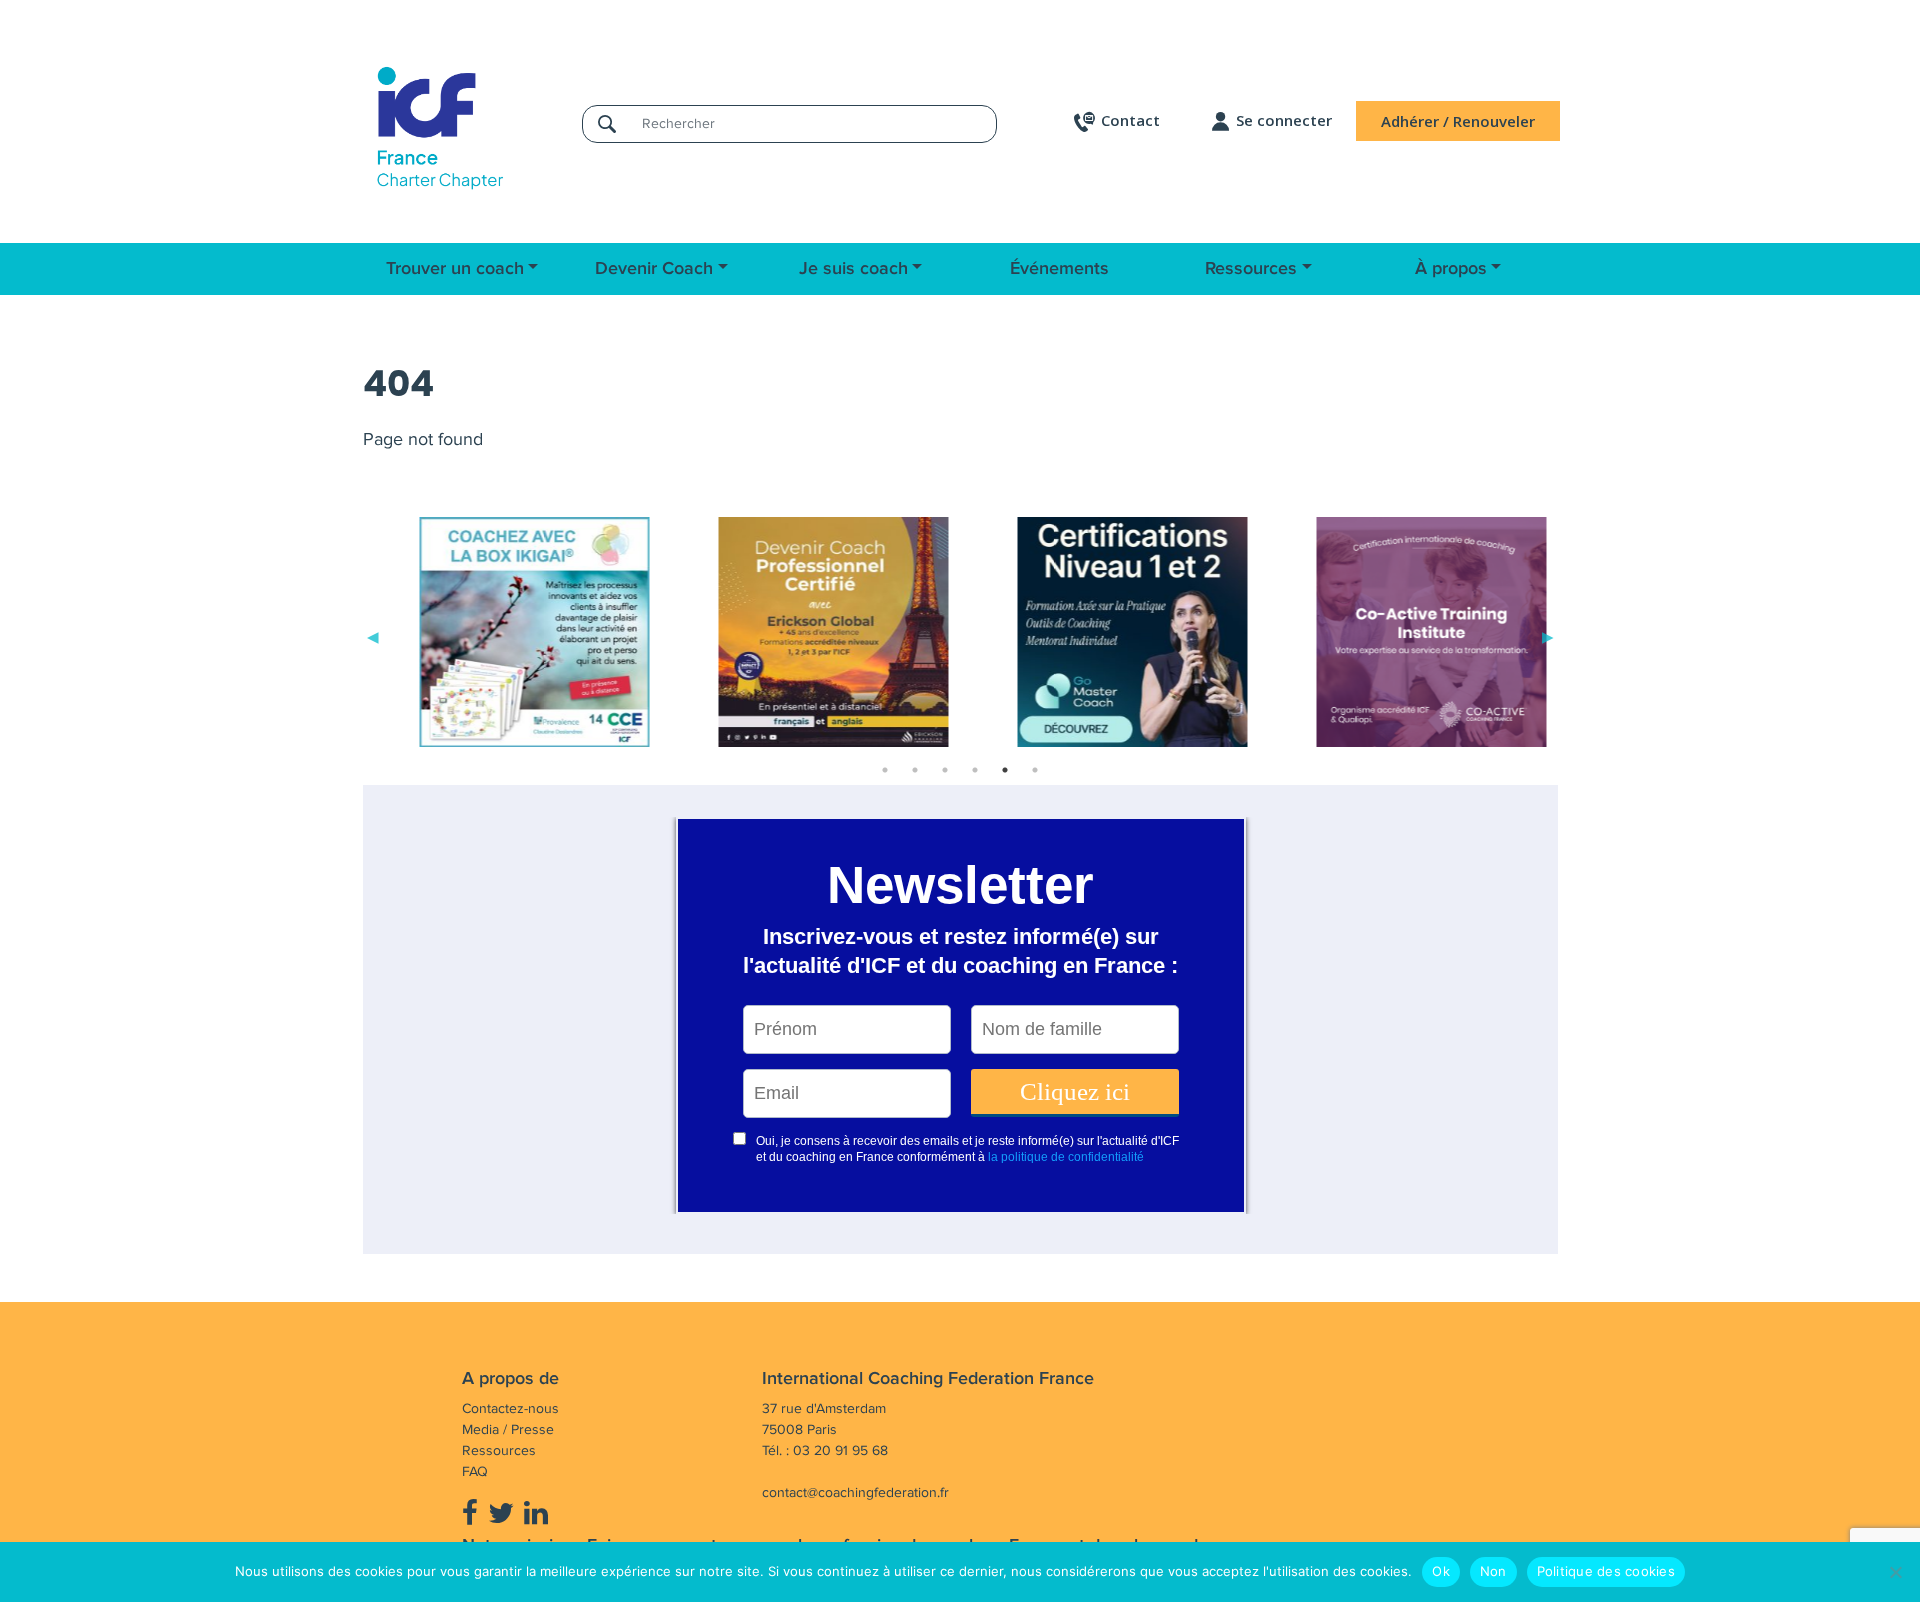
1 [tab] (885, 770)
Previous (373, 636)
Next (1548, 636)
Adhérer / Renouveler (1458, 121)
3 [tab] (945, 770)
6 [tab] (1035, 770)
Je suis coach (853, 269)
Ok (1441, 1571)
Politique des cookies (1606, 1571)
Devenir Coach (654, 269)
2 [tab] (915, 770)
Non (1493, 1571)
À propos (1451, 269)
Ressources (1251, 269)
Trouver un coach (455, 269)
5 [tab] (1005, 770)
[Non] (1895, 1572)
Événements (1059, 269)
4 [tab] (975, 770)
